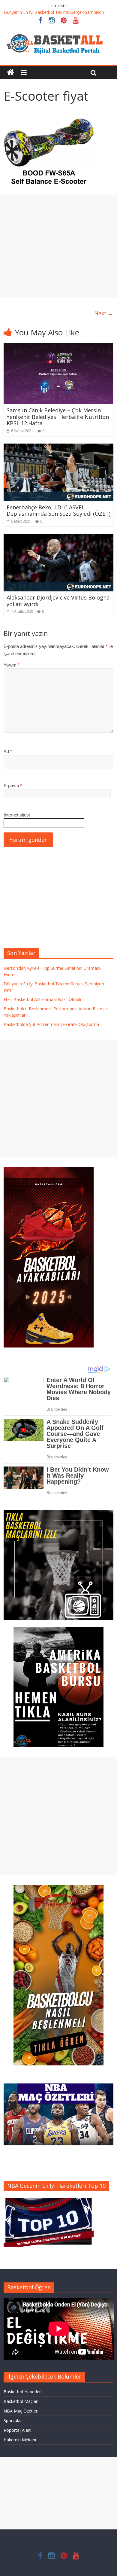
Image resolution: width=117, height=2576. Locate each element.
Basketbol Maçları (21, 2401)
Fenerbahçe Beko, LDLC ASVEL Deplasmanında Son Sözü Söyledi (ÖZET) (58, 511)
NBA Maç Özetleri (21, 2411)
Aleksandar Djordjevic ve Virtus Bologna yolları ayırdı (58, 601)
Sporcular (13, 2420)
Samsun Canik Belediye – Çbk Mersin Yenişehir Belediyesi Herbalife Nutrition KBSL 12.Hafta (58, 417)
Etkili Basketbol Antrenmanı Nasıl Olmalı (42, 999)
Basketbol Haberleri (23, 2392)
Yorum (12, 665)
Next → (104, 313)
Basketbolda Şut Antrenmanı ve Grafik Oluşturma (51, 1024)
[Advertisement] (58, 246)
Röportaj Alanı (17, 2430)
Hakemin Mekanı (20, 2440)
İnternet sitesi (17, 815)
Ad (8, 751)
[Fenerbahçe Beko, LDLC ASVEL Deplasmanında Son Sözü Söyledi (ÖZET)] (59, 447)
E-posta (13, 786)
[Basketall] (58, 32)
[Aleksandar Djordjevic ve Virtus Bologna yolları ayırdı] (59, 537)
